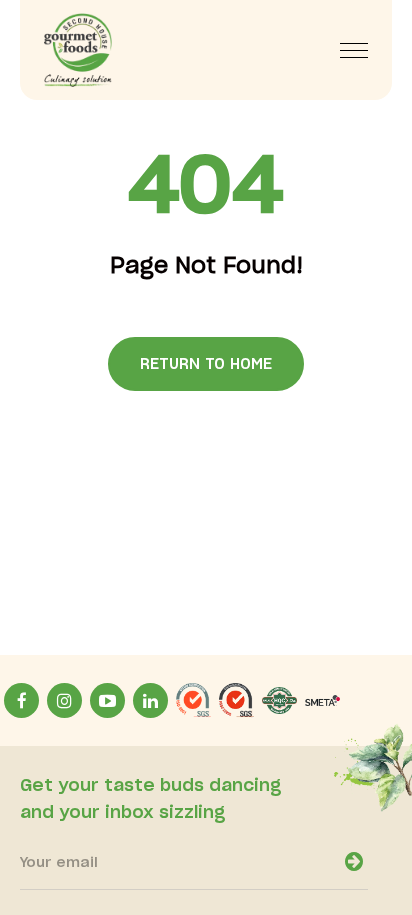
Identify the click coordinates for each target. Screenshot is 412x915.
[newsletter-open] (354, 862)
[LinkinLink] (150, 700)
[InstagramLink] (64, 700)
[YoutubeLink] (107, 700)
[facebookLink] (21, 700)
